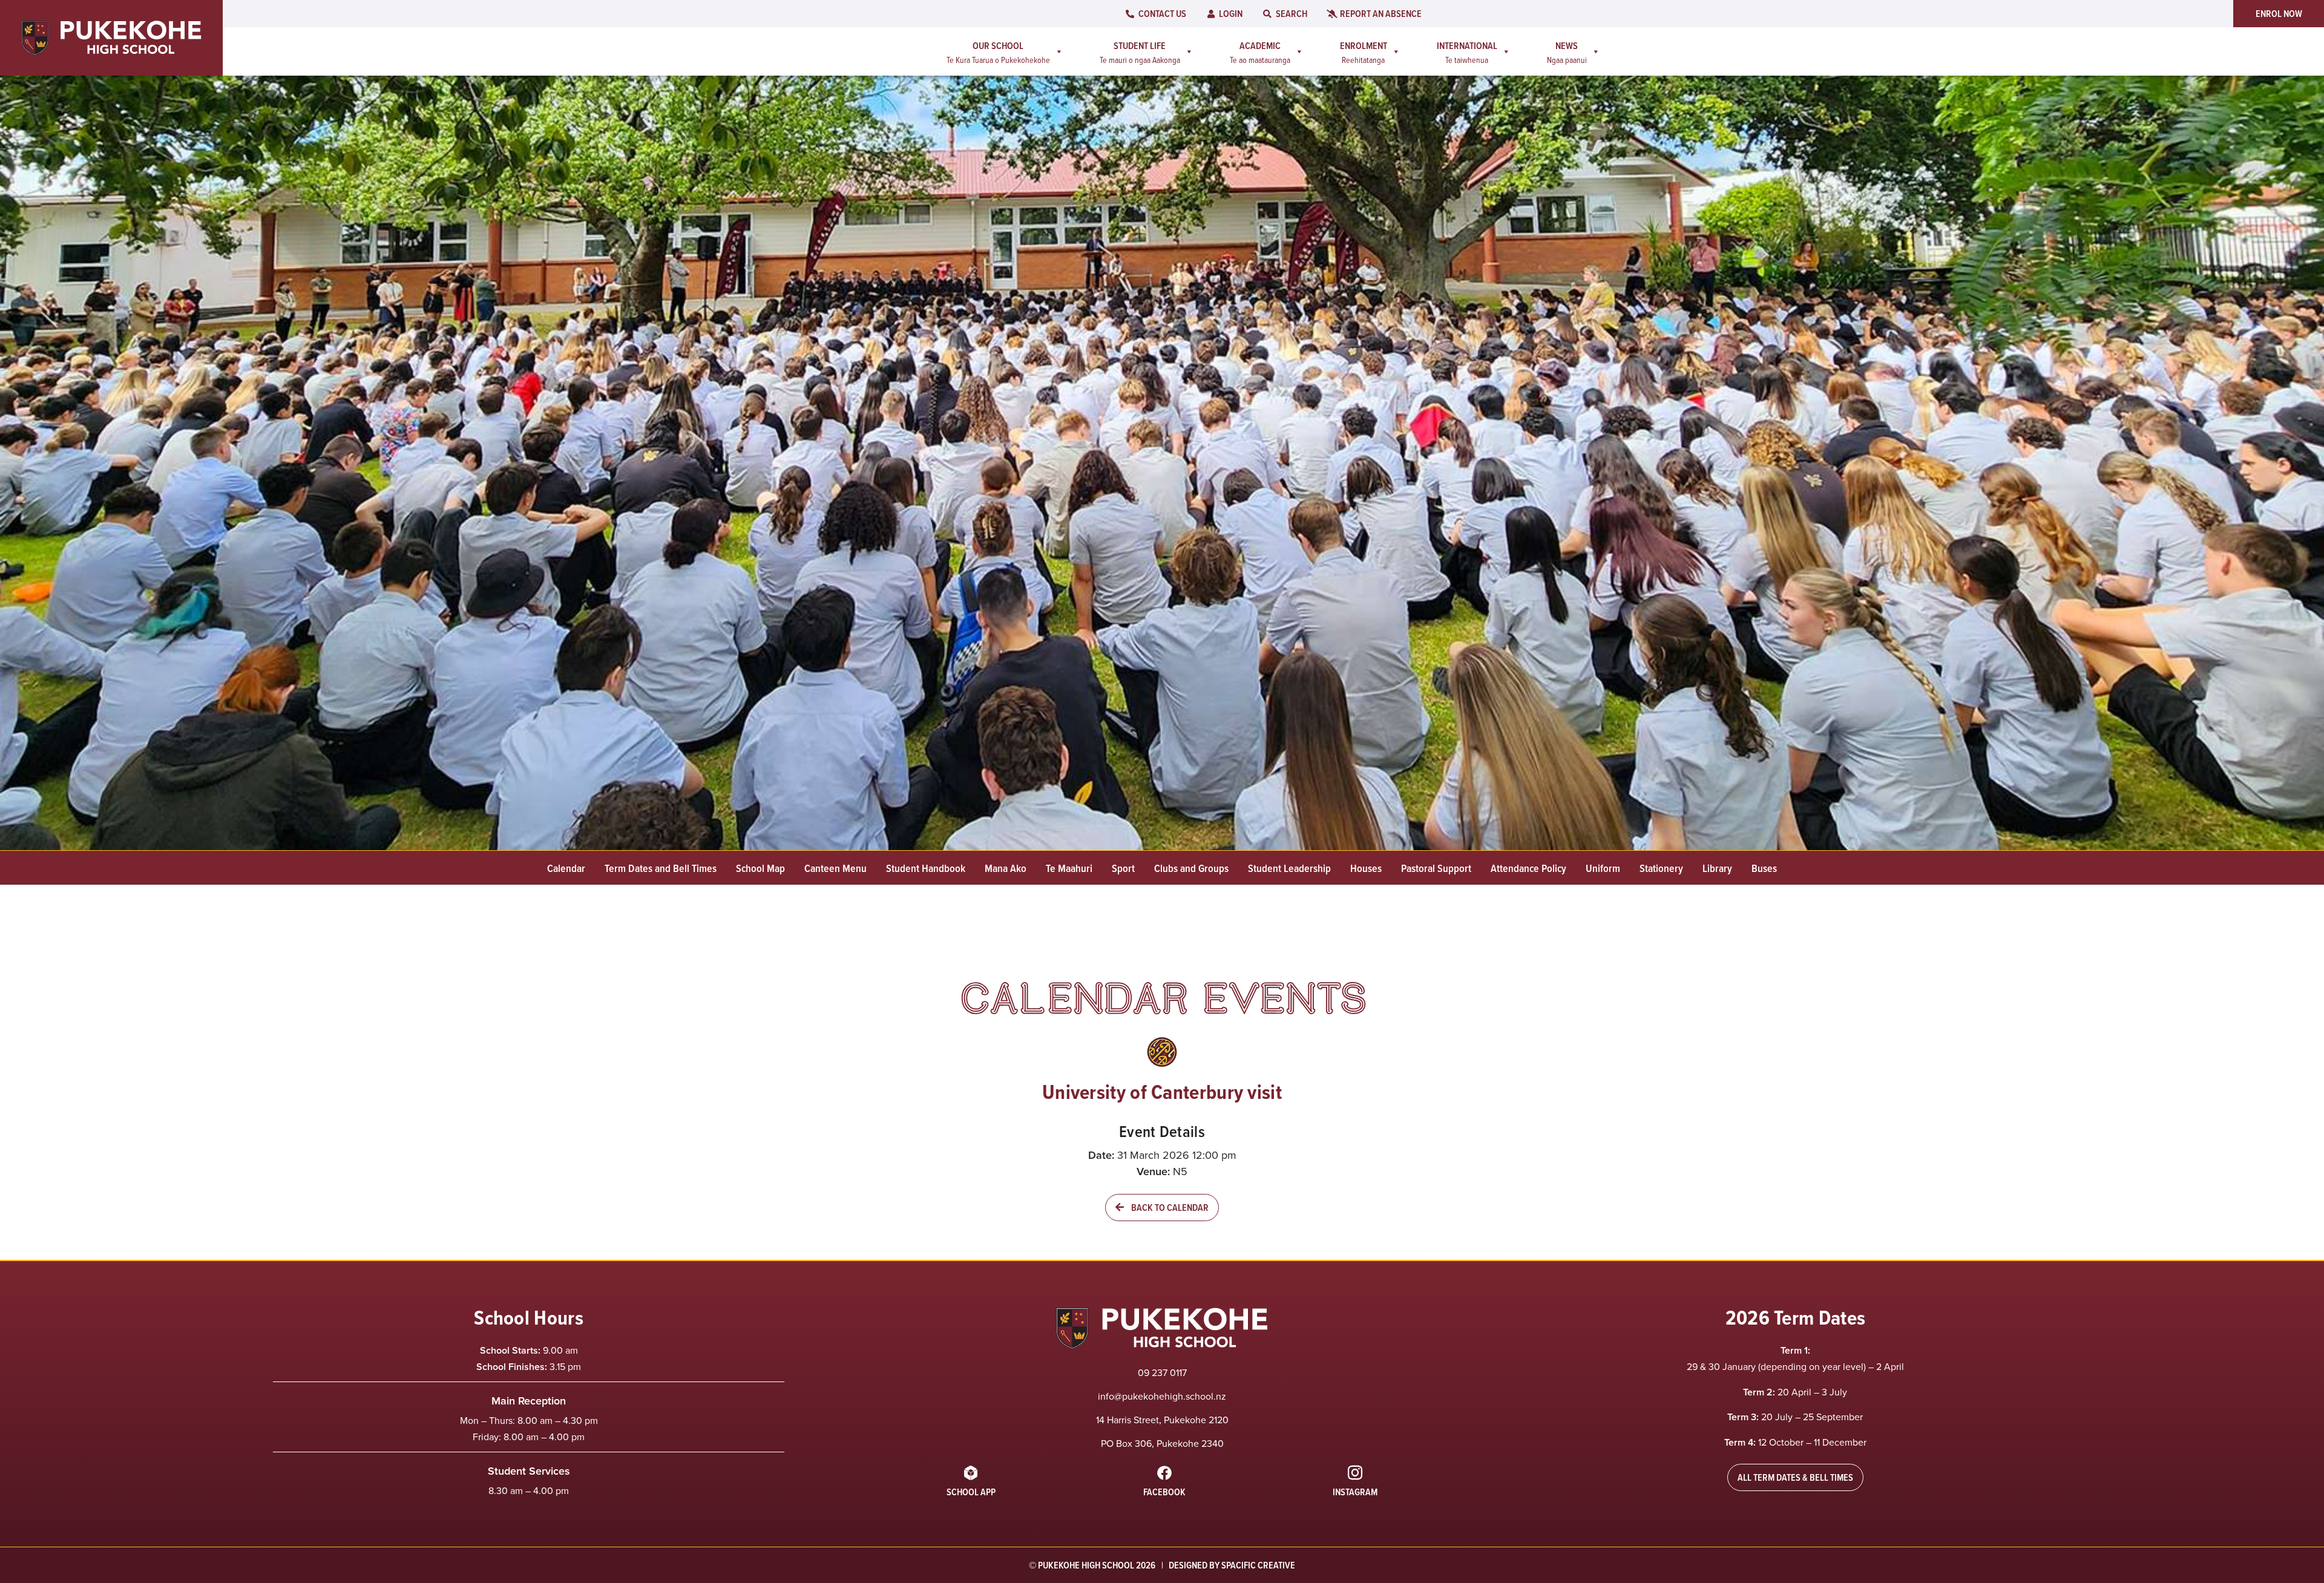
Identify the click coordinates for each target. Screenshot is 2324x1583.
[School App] (971, 1473)
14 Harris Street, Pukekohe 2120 (1162, 1420)
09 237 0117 (1162, 1372)
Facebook (1164, 1492)
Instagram (1355, 1492)
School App (971, 1492)
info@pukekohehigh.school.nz (1162, 1396)
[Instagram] (1355, 1473)
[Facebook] (1164, 1473)
